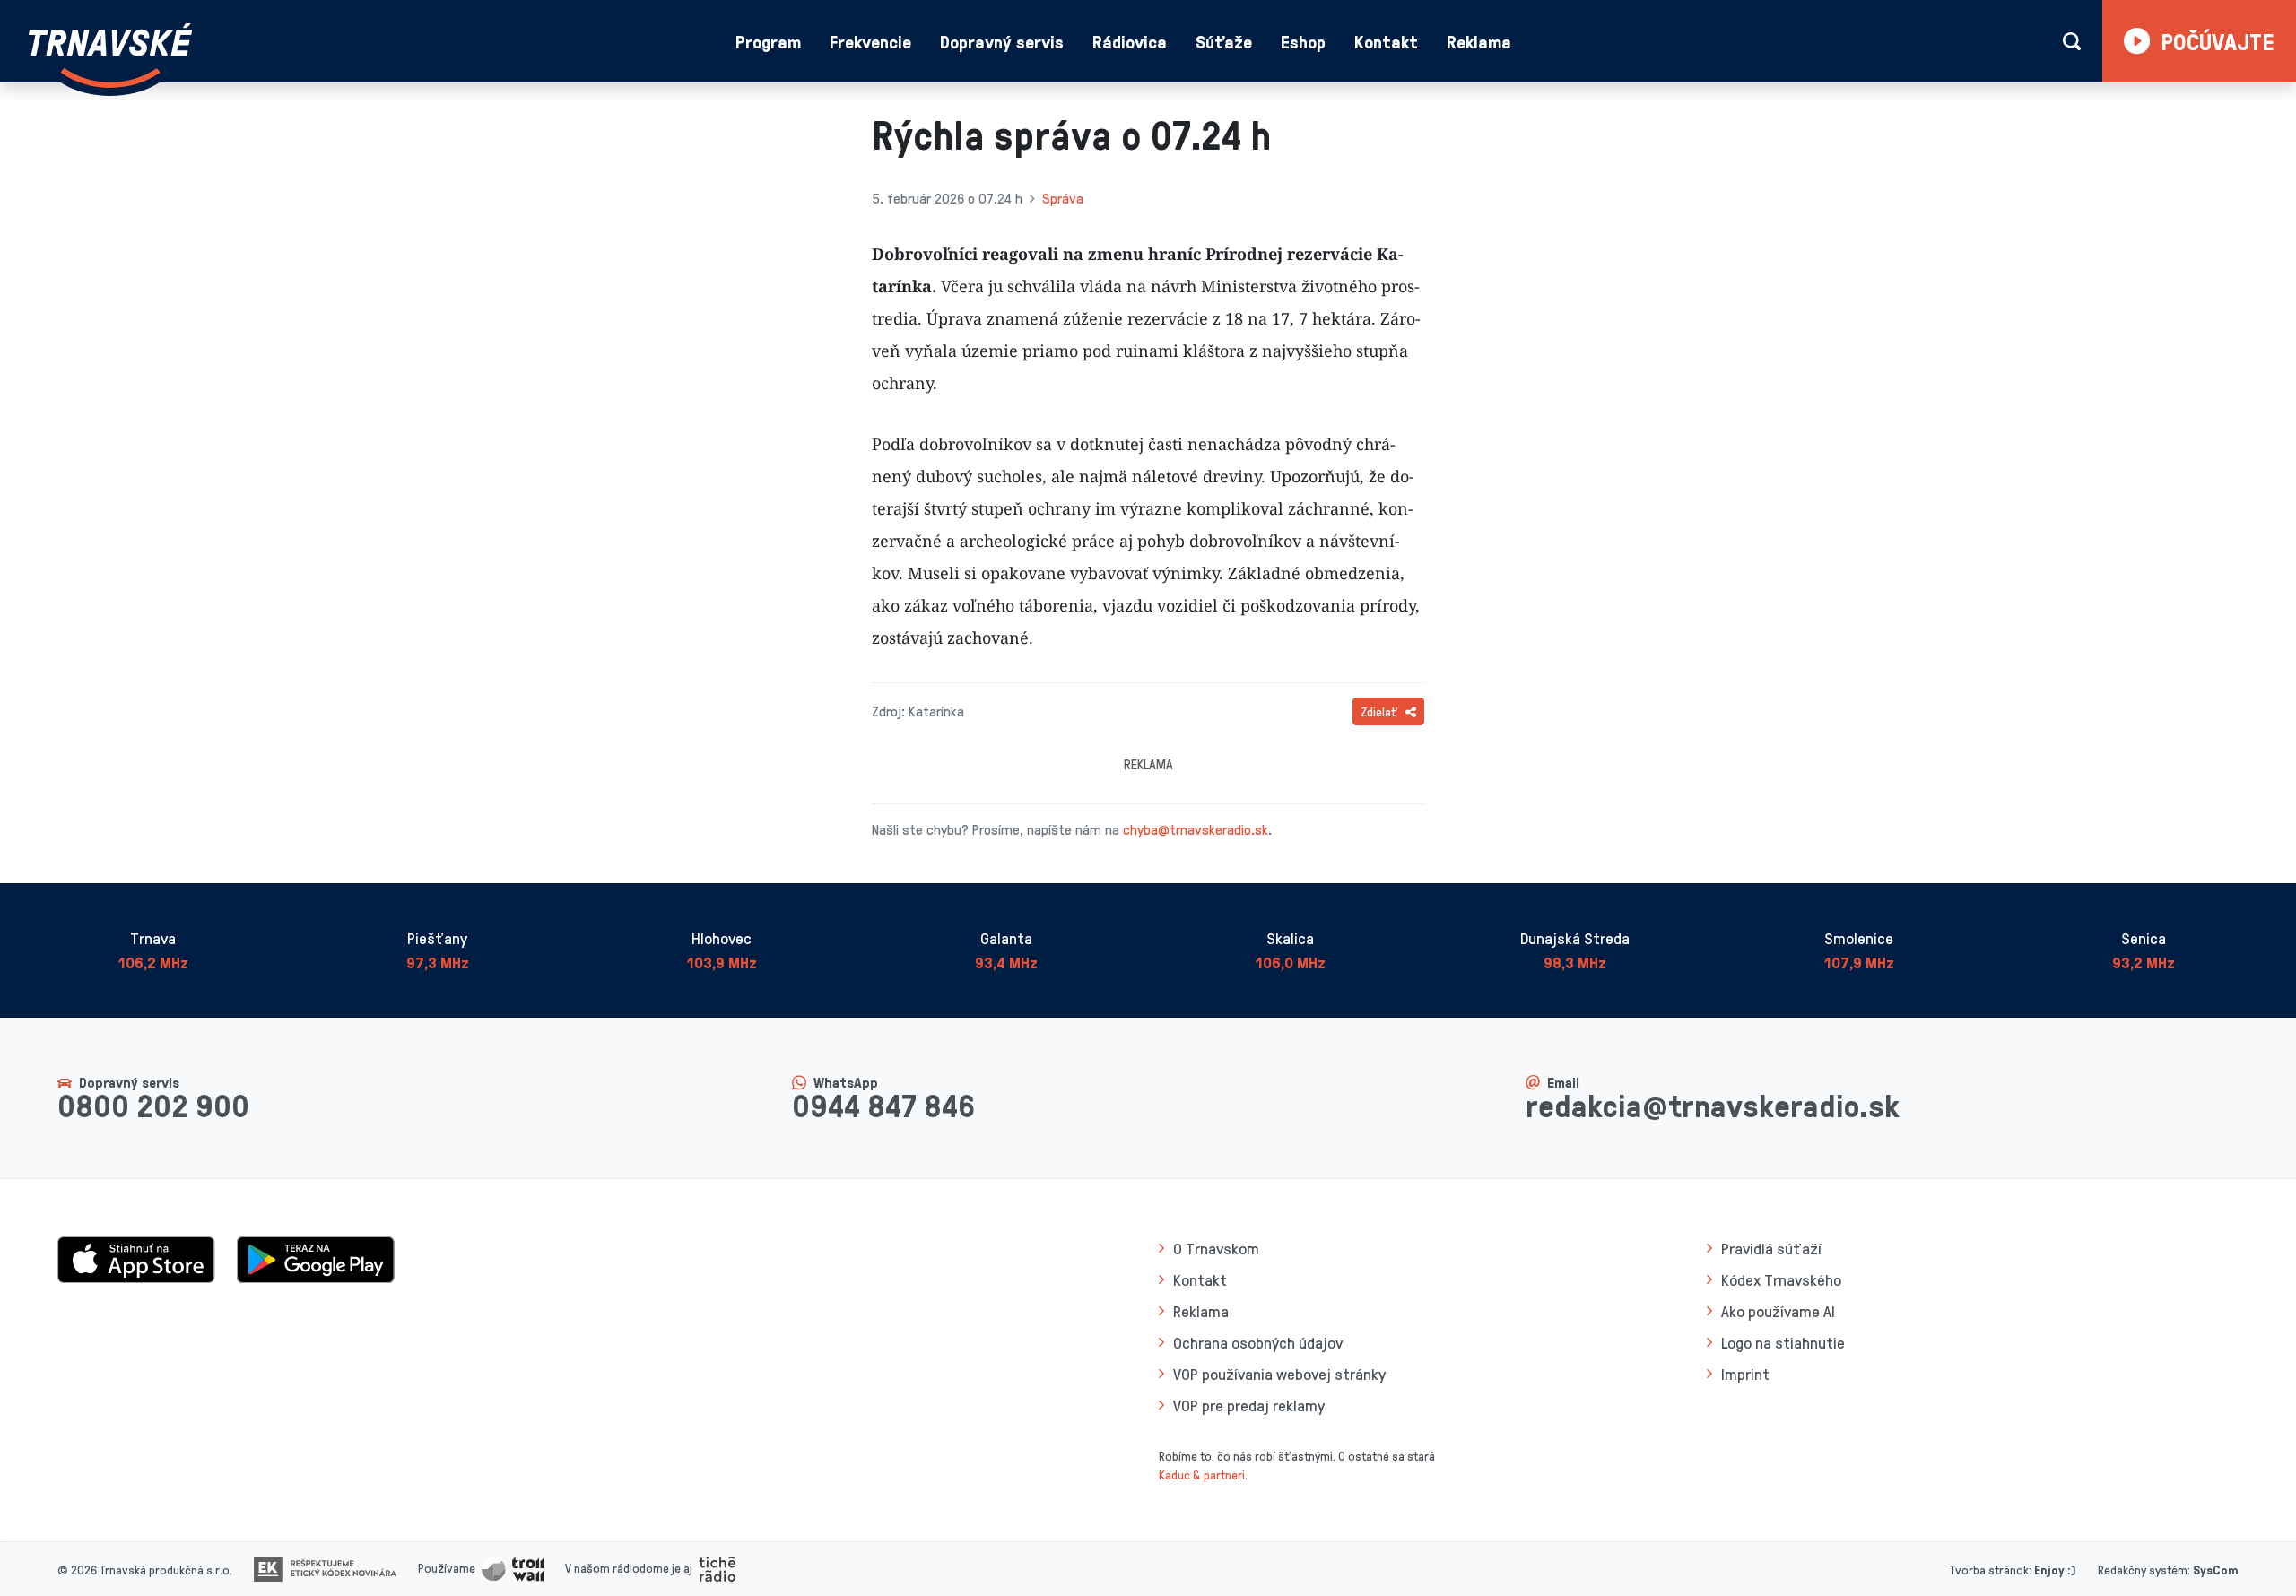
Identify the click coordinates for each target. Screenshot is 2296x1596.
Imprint (1745, 1374)
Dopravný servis (1002, 41)
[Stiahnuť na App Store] (136, 1258)
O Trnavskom (1216, 1248)
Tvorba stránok (1989, 1570)
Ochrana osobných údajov (1258, 1342)
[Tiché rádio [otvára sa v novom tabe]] (717, 1568)
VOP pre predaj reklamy (1249, 1405)
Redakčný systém (2143, 1570)
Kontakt (1386, 41)
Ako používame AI (1778, 1311)
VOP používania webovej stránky (1279, 1374)
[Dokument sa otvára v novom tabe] (325, 1568)
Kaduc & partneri (1202, 1475)
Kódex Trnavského (1781, 1279)
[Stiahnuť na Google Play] (316, 1258)
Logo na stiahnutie (1783, 1342)
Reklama (1479, 41)
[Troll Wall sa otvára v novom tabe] (513, 1568)
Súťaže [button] (1224, 41)
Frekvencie (870, 41)
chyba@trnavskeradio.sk (1196, 829)
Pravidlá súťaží (1771, 1248)
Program (768, 41)
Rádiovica (1130, 41)
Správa (1063, 198)
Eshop (1303, 41)
